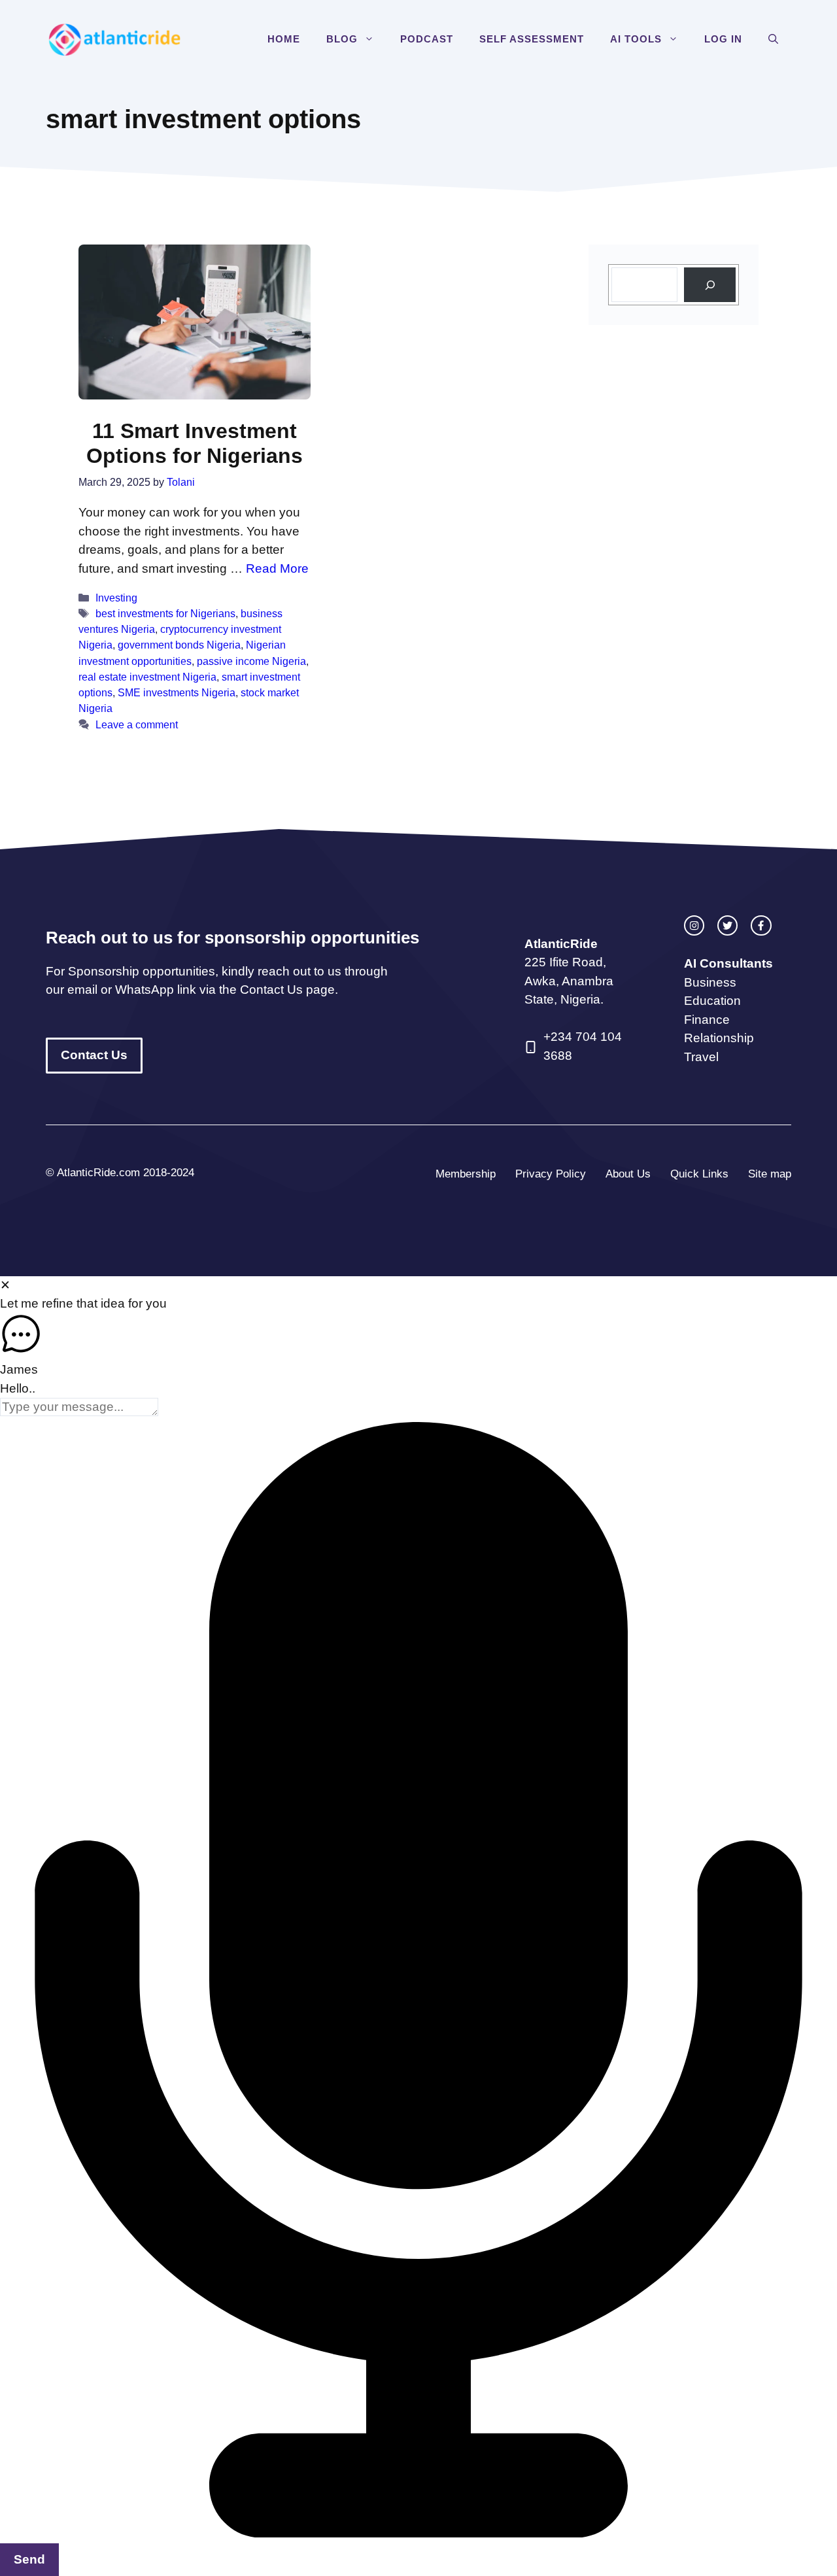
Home (284, 39)
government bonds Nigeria (179, 645)
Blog (342, 39)
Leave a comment (137, 724)
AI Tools (636, 39)
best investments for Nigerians (165, 613)
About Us (628, 1174)
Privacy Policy (551, 1174)
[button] (372, 39)
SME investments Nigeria (177, 692)
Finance (707, 1020)
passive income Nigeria (251, 661)
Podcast (427, 39)
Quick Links (699, 1174)
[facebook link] (761, 925)
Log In (723, 39)
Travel (701, 1057)
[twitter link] (727, 925)
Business (710, 982)
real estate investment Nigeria (147, 677)
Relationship (719, 1038)
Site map (770, 1174)
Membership (466, 1174)
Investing (116, 598)
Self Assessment (532, 39)
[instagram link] (694, 925)
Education (712, 1001)
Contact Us (94, 1055)
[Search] (710, 285)
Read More (277, 568)
